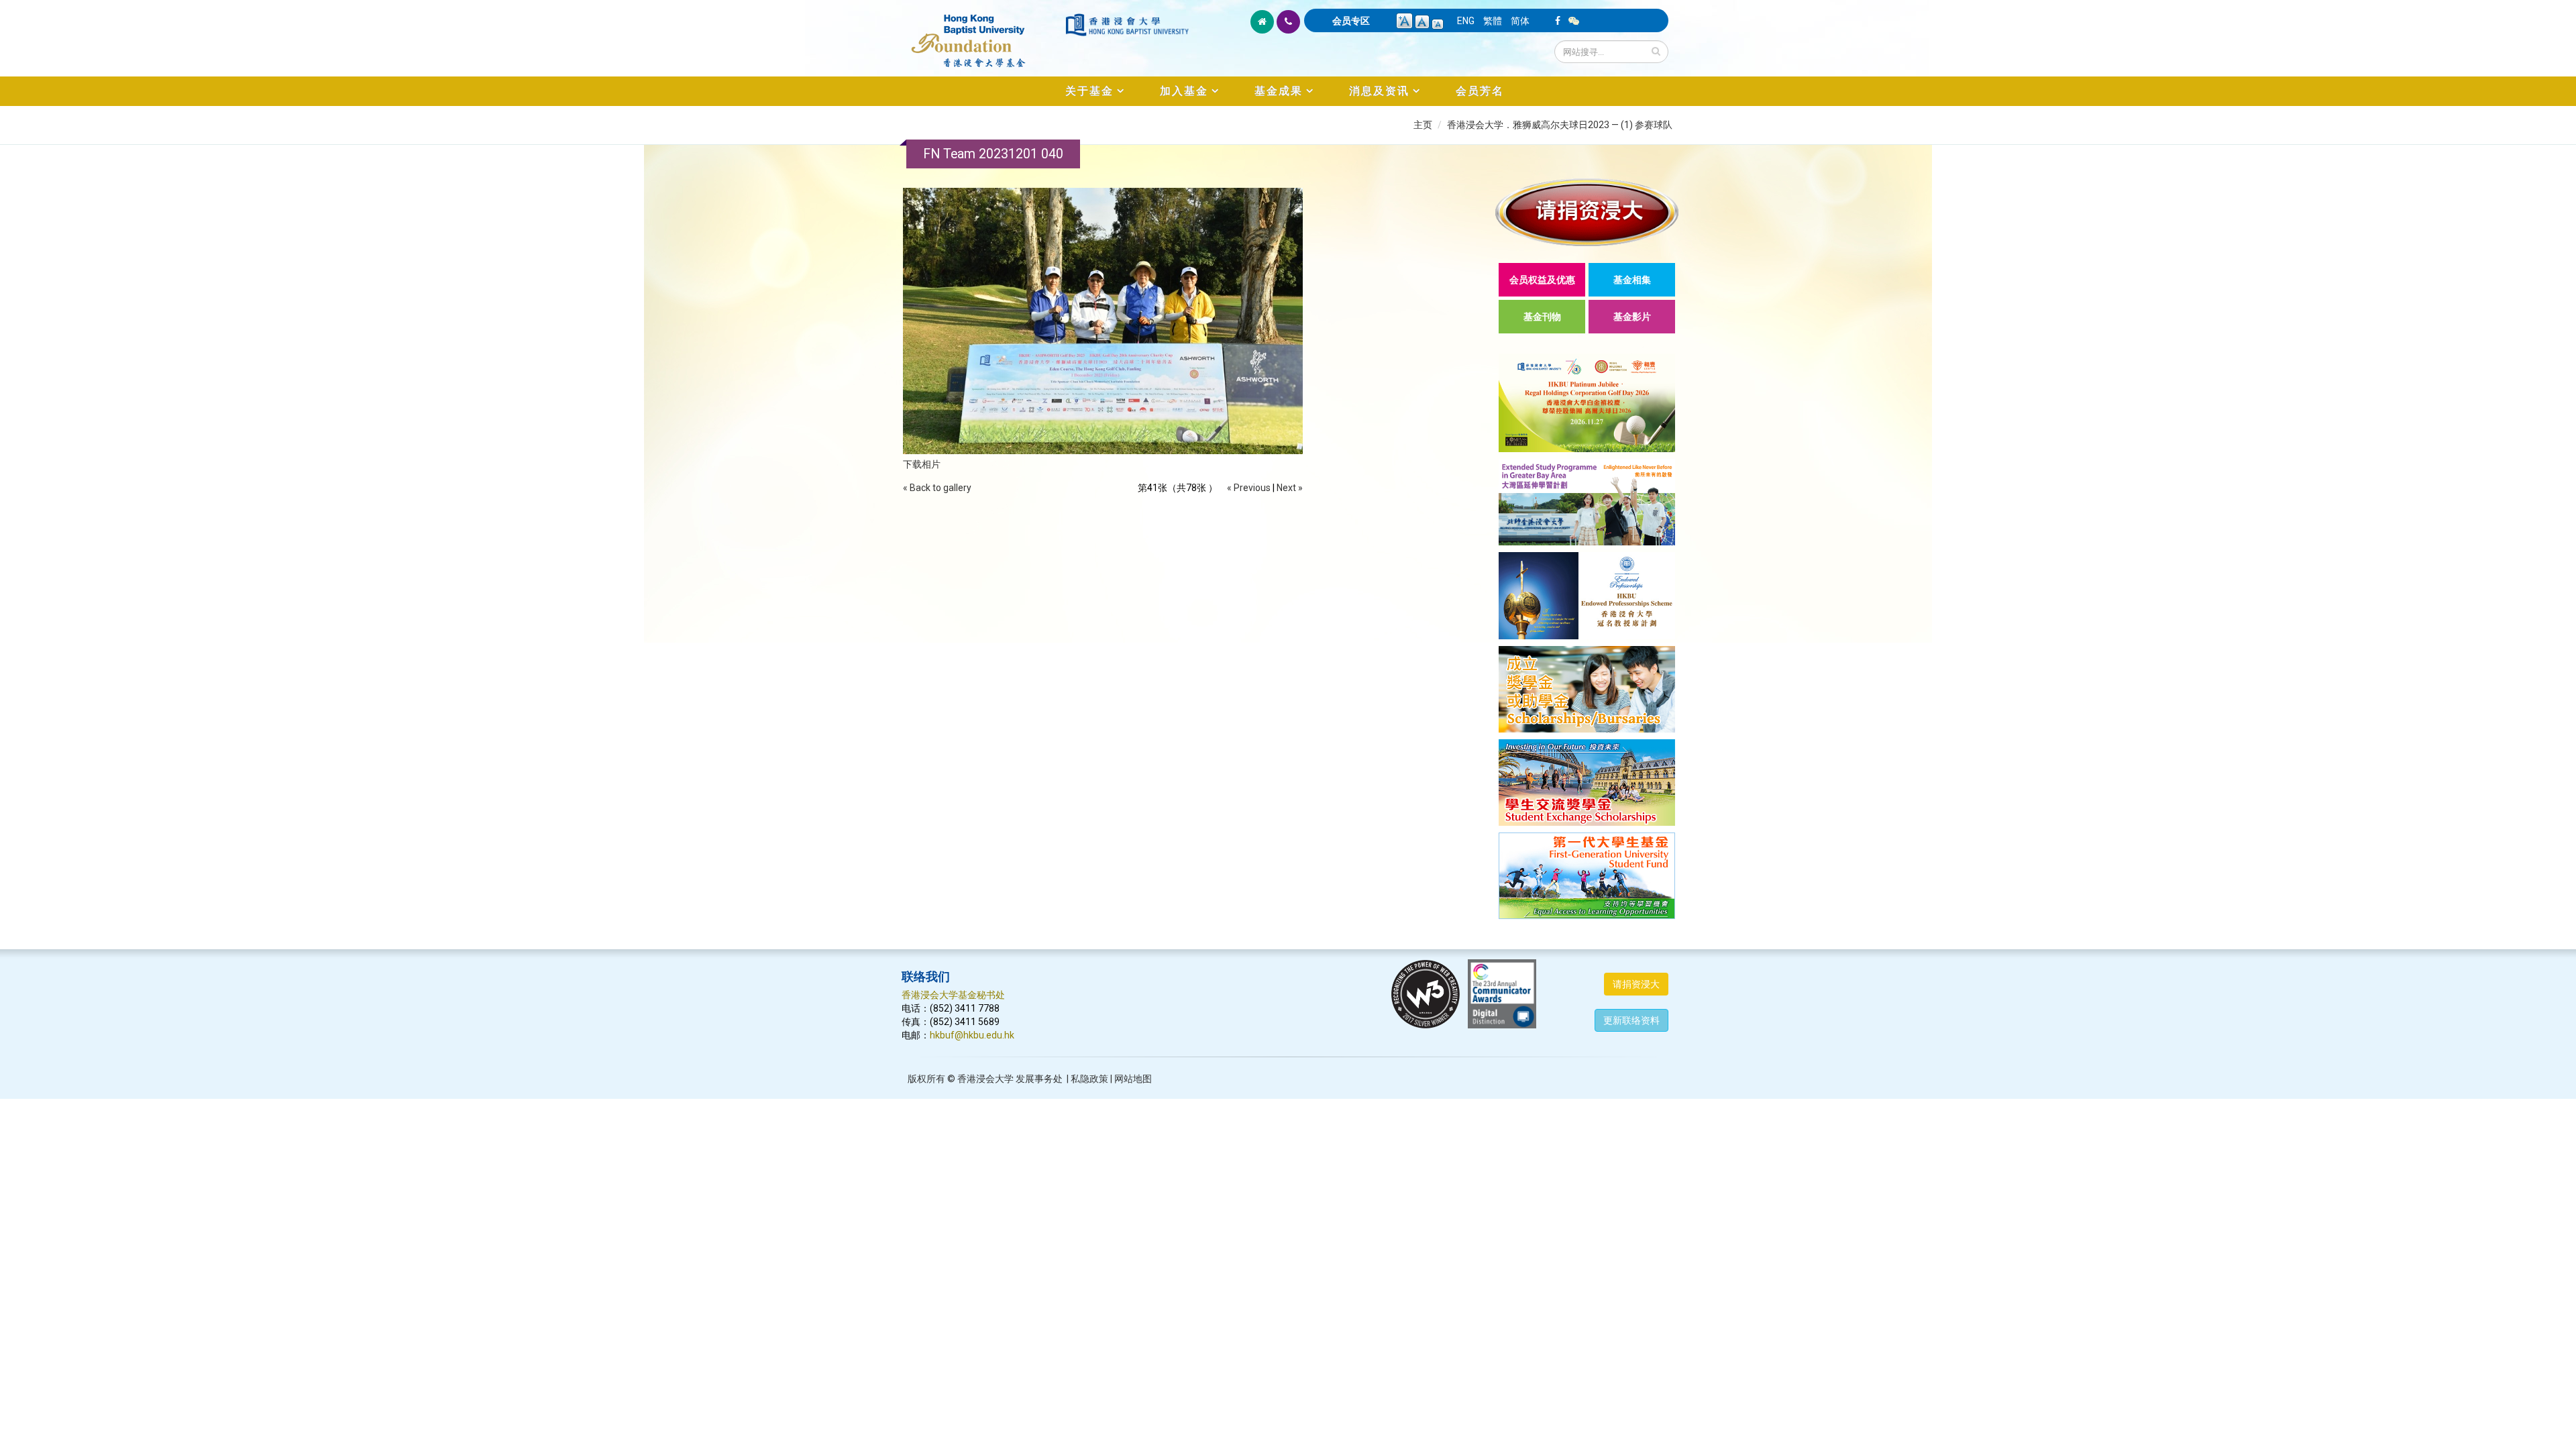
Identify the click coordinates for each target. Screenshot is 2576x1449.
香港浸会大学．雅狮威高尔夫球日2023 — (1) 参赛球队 (1560, 125)
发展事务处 (1039, 1079)
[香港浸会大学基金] (982, 34)
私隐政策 (1089, 1079)
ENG (1466, 21)
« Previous (1249, 488)
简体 (1520, 21)
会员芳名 (1480, 91)
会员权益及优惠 (1542, 280)
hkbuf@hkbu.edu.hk (972, 1035)
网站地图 (1133, 1079)
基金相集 (1632, 280)
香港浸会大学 (985, 1079)
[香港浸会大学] (1127, 25)
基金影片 (1632, 317)
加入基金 (1184, 91)
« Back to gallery (937, 488)
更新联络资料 (1631, 1020)
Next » (1290, 488)
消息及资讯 (1379, 91)
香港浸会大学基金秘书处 (953, 995)
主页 (1423, 125)
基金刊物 (1542, 317)
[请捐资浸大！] (1587, 212)
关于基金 (1089, 91)
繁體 (1493, 21)
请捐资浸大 (1636, 984)
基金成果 (1279, 91)
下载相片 (922, 464)
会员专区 (1351, 21)
